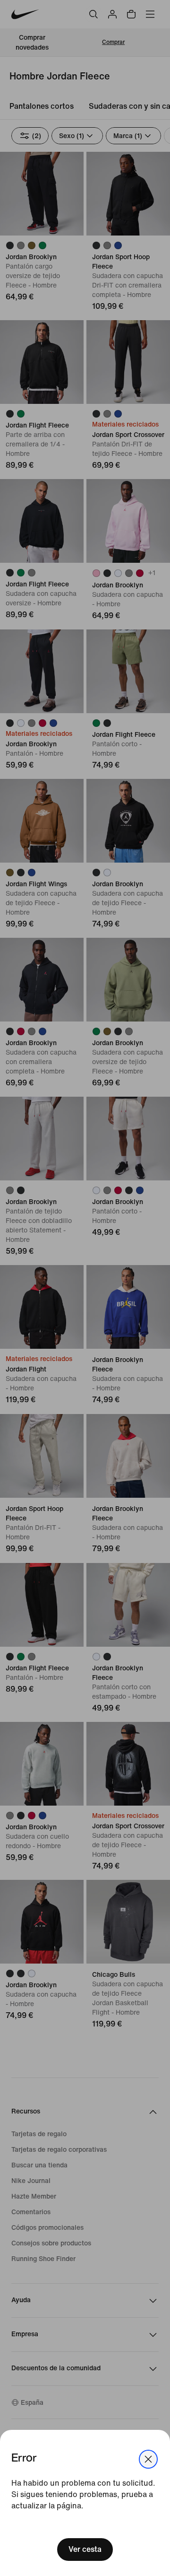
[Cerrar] (148, 2459)
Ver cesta (85, 2549)
